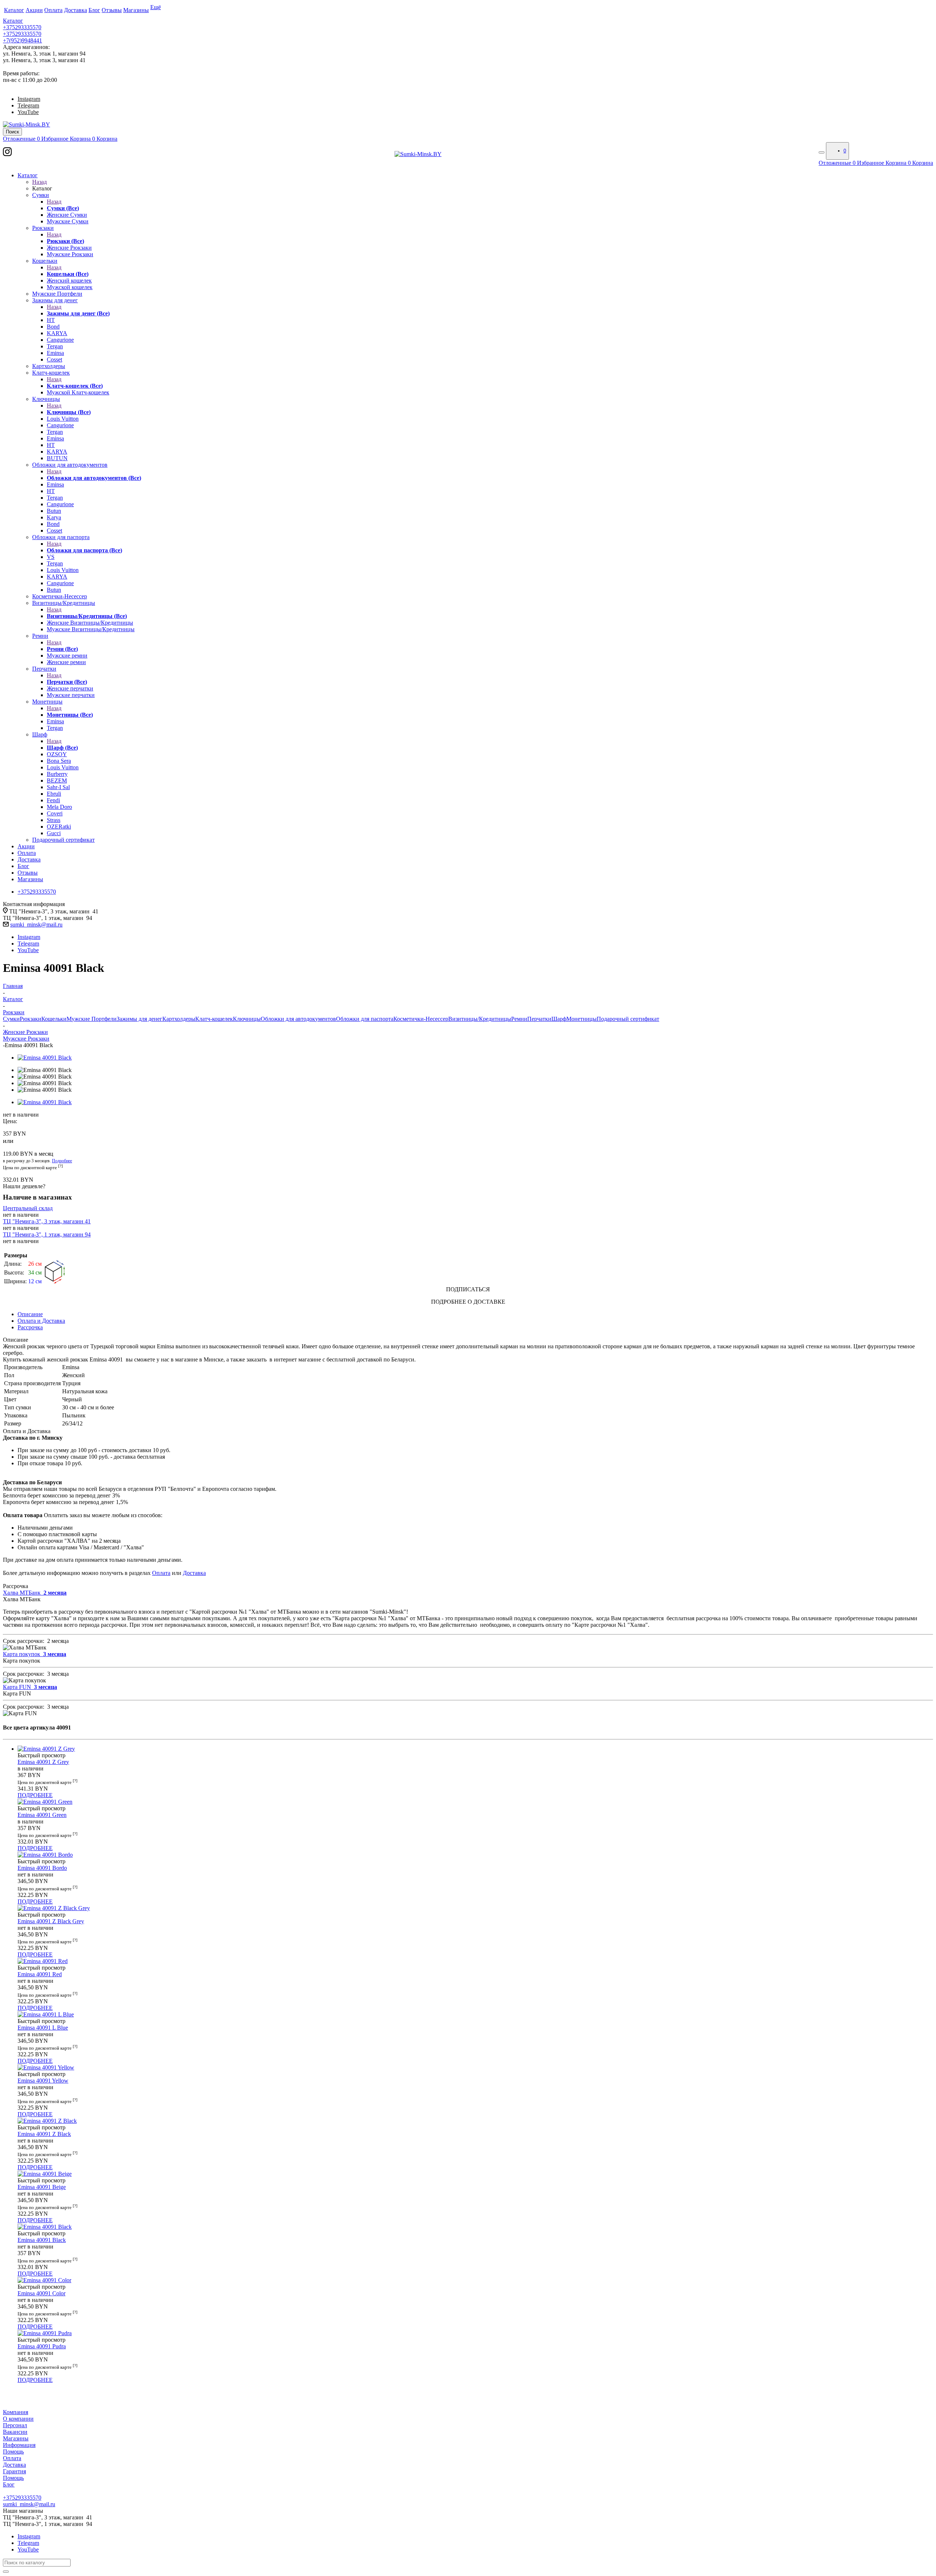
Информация (19, 2445)
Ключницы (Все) (69, 412)
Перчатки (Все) (67, 682)
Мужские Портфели (92, 1019)
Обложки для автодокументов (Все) (94, 478)
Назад (39, 182)
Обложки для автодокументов (298, 1019)
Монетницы (582, 1019)
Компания (16, 2412)
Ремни (519, 1019)
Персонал (15, 2425)
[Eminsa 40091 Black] (45, 1058)
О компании (18, 2419)
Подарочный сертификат (628, 1019)
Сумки (11, 1019)
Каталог (13, 21)
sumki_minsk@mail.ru (36, 925)
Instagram (29, 99)
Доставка (194, 1573)
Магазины (16, 2438)
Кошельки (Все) (68, 274)
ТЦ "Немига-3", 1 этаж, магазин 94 (47, 1234)
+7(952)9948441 (22, 40)
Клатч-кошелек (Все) (75, 386)
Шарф (559, 1019)
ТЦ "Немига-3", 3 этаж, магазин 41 (47, 1221)
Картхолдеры (179, 1019)
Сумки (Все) (63, 208)
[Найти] (6, 2572)
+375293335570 (22, 27)
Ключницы (247, 1019)
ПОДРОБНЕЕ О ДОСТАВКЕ (468, 1302)
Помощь (13, 2452)
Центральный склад (28, 1208)
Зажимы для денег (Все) (78, 313)
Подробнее (62, 1161)
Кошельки (54, 1019)
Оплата (161, 1573)
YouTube (28, 112)
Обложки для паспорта (365, 1019)
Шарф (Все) (62, 748)
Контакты (15, 2491)
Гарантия (14, 2471)
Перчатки (539, 1019)
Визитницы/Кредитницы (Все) (87, 616)
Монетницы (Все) (70, 715)
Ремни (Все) (62, 649)
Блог (9, 2484)
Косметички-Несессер (421, 1019)
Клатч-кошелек (214, 1019)
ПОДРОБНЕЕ (35, 1795)
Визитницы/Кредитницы (480, 1019)
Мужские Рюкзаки (26, 1039)
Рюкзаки (31, 1019)
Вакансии (15, 2432)
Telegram (28, 105)
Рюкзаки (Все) (65, 241)
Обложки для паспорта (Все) (84, 550)
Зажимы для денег (139, 1019)
